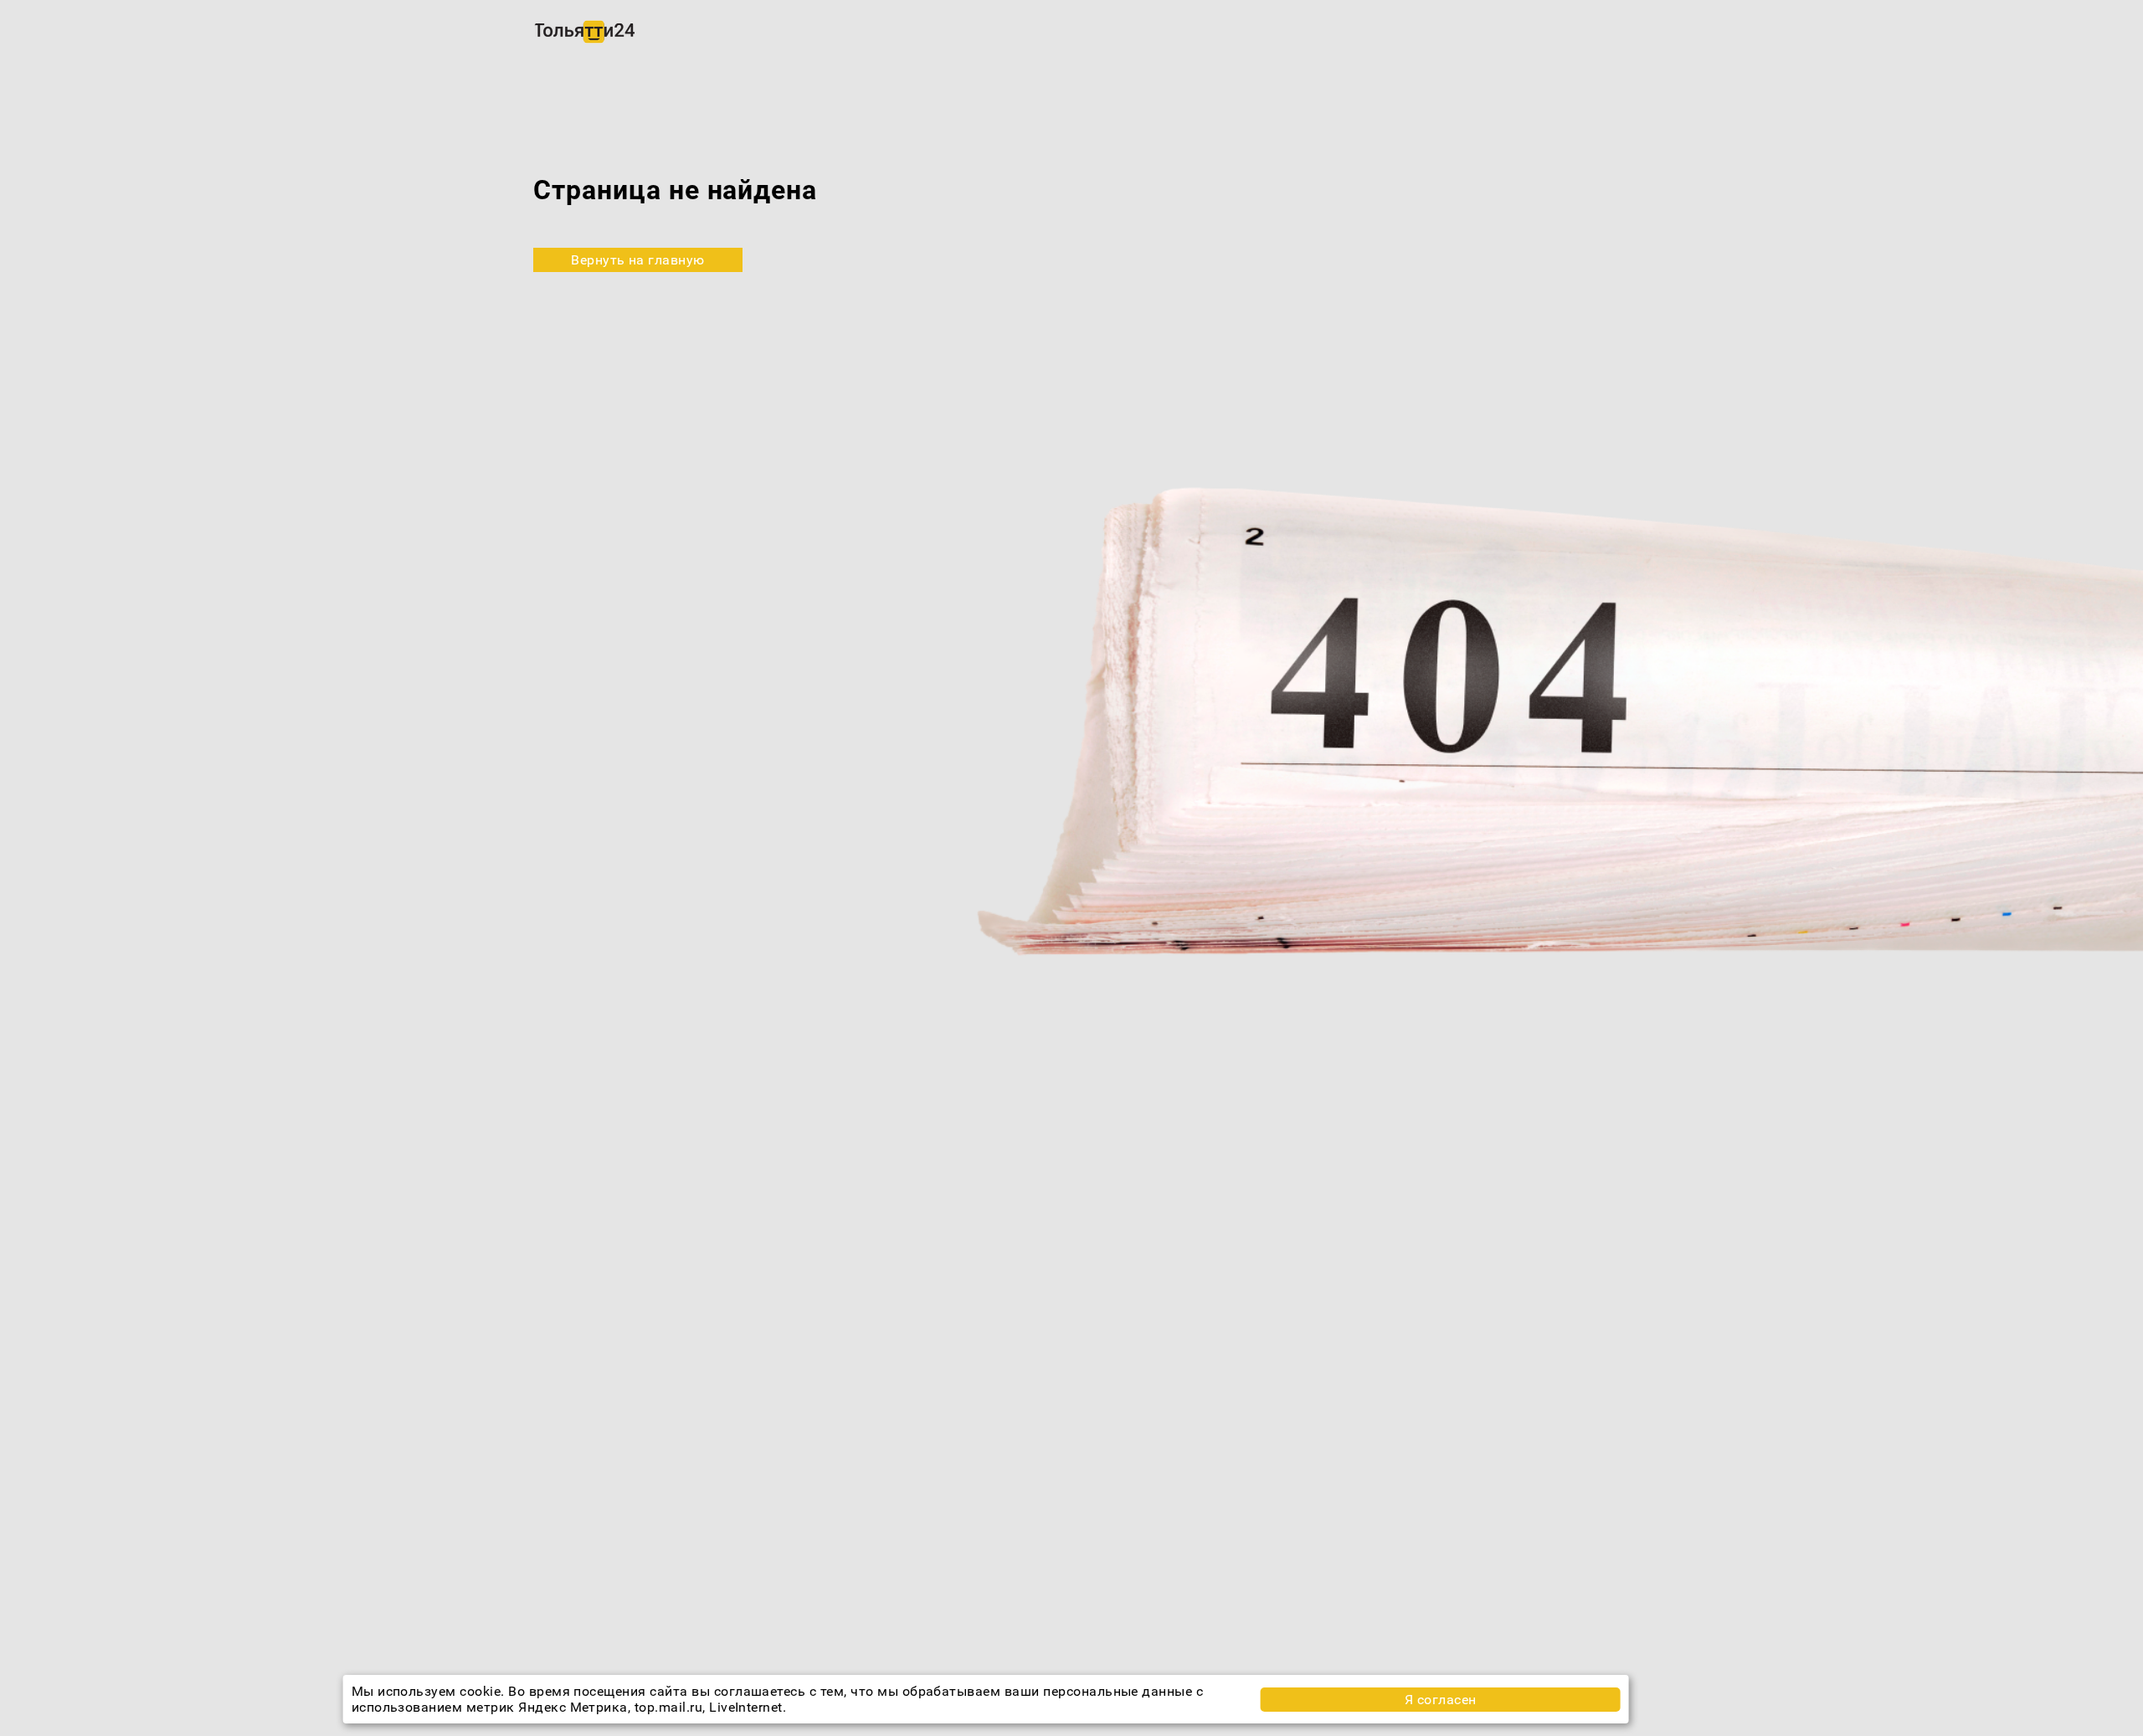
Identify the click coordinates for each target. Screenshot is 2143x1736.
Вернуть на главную (638, 260)
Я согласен (1441, 1700)
